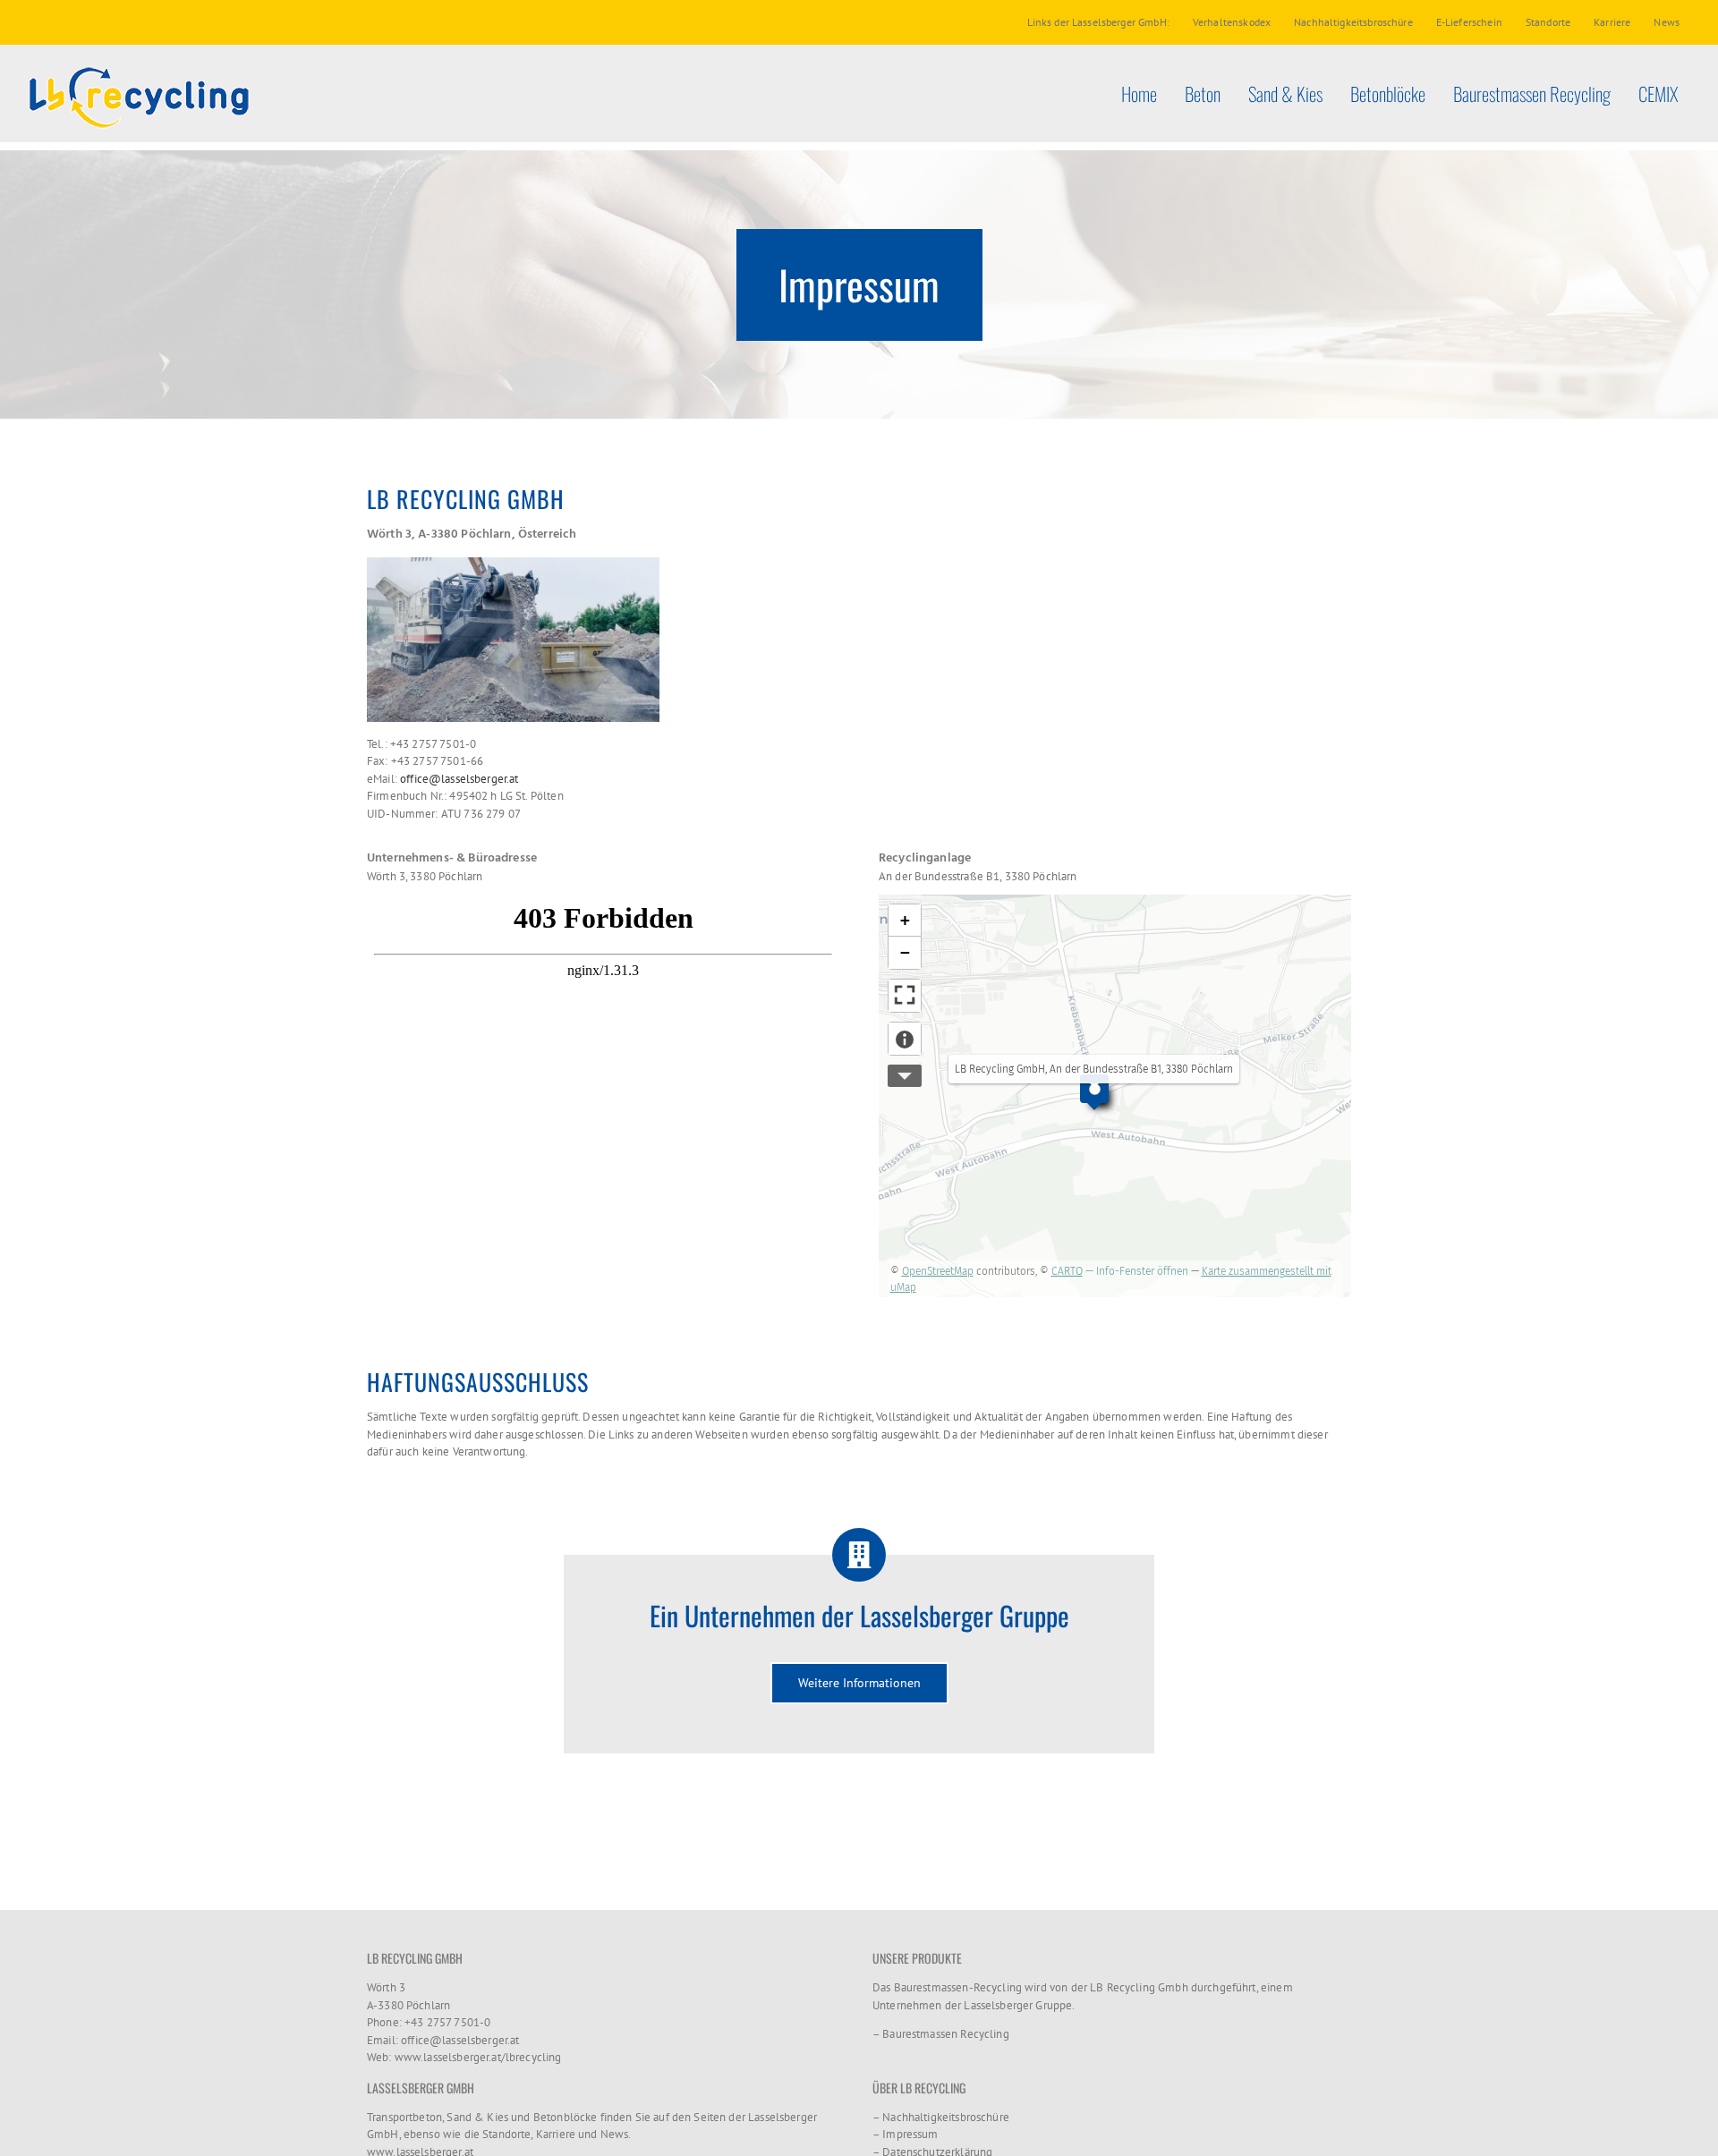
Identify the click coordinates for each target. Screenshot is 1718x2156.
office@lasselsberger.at (459, 779)
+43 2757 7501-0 (447, 2022)
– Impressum (906, 2134)
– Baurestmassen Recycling (941, 2034)
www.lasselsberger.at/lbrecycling (478, 2057)
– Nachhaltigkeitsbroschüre (941, 2117)
